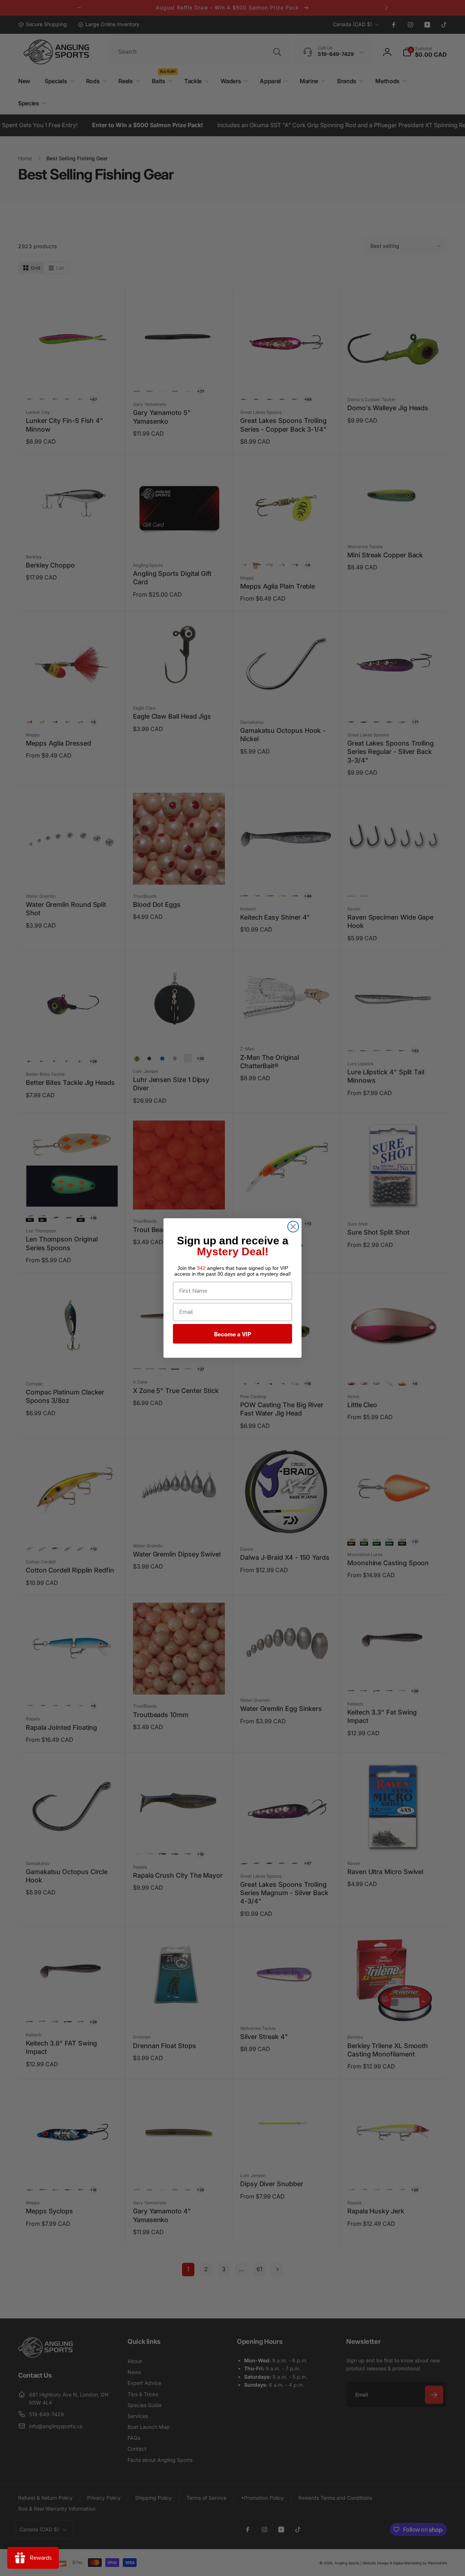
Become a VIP (232, 1334)
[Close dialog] (293, 1227)
